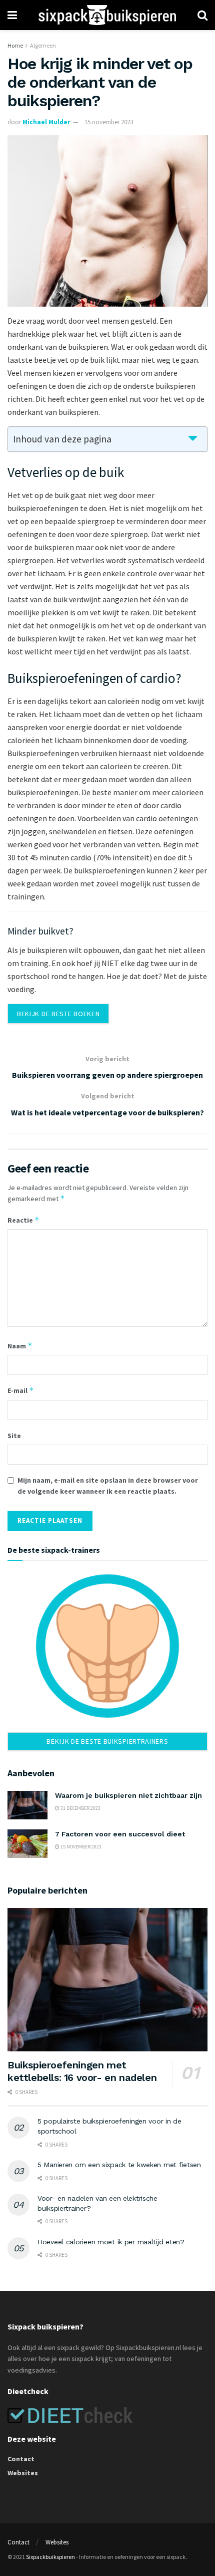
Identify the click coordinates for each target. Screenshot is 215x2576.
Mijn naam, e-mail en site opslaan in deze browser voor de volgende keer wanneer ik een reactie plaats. (108, 1486)
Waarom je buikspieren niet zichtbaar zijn (128, 1795)
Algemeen (43, 45)
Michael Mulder (46, 122)
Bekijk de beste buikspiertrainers (107, 1741)
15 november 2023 (109, 122)
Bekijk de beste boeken (58, 1014)
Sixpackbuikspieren (50, 2557)
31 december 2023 (80, 1808)
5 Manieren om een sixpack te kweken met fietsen (119, 2165)
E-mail (21, 1390)
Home (15, 45)
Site (14, 1436)
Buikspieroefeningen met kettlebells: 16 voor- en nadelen (82, 2071)
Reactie (23, 1220)
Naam (20, 1346)
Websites (23, 2473)
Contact (21, 2459)
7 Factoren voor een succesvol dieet (120, 1834)
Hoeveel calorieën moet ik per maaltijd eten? (111, 2242)
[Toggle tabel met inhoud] (193, 438)
